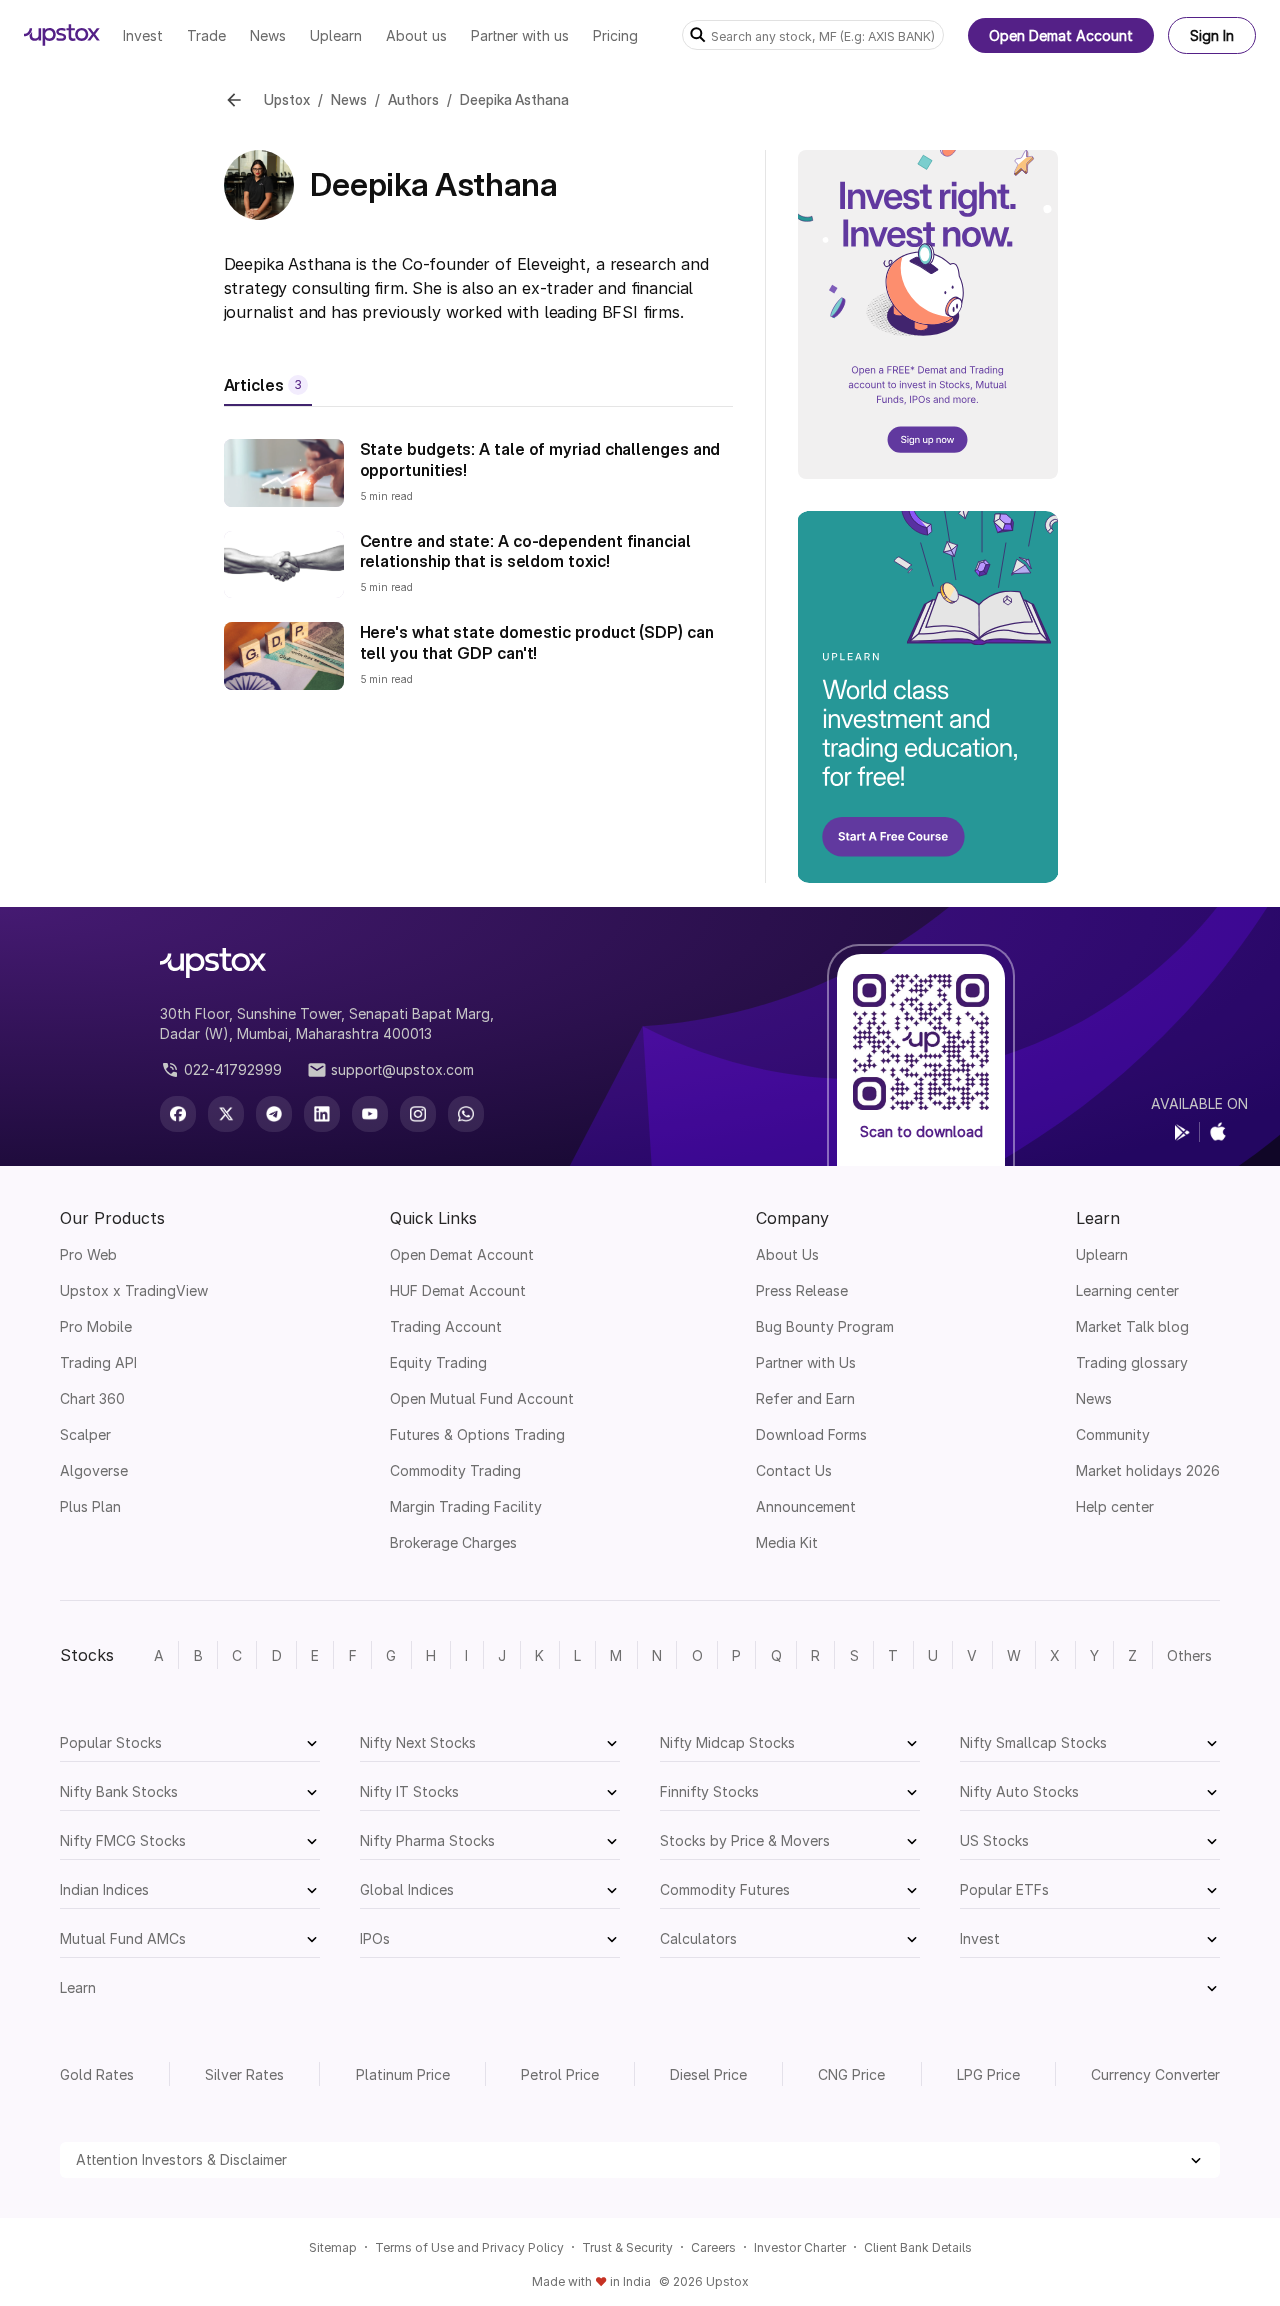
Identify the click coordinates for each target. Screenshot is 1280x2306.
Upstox (287, 99)
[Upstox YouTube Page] (370, 1114)
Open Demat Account (1061, 35)
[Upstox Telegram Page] (274, 1114)
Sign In (1212, 35)
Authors (413, 99)
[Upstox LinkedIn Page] (322, 1114)
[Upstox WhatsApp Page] (466, 1114)
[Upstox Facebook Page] (178, 1114)
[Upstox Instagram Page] (418, 1114)
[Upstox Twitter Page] (226, 1114)
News (349, 99)
